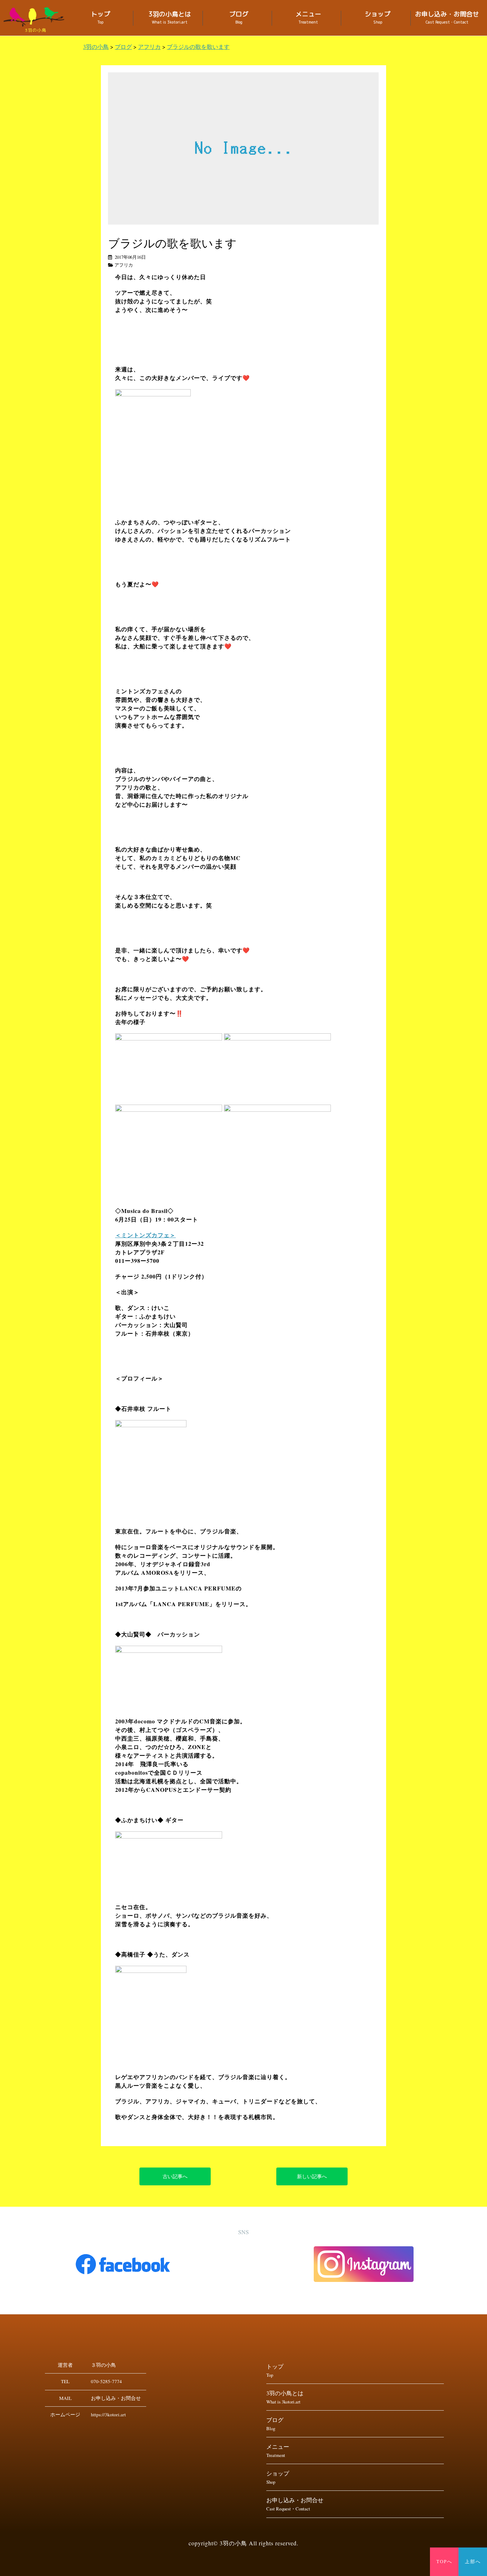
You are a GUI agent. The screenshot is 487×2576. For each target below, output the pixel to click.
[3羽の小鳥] (36, 17)
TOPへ (444, 2562)
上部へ (473, 2562)
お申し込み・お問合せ (447, 18)
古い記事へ (175, 2176)
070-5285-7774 (106, 2381)
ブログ (239, 18)
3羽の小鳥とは (170, 18)
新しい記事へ (312, 2176)
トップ (101, 18)
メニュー (308, 18)
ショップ (378, 18)
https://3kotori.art (108, 2415)
